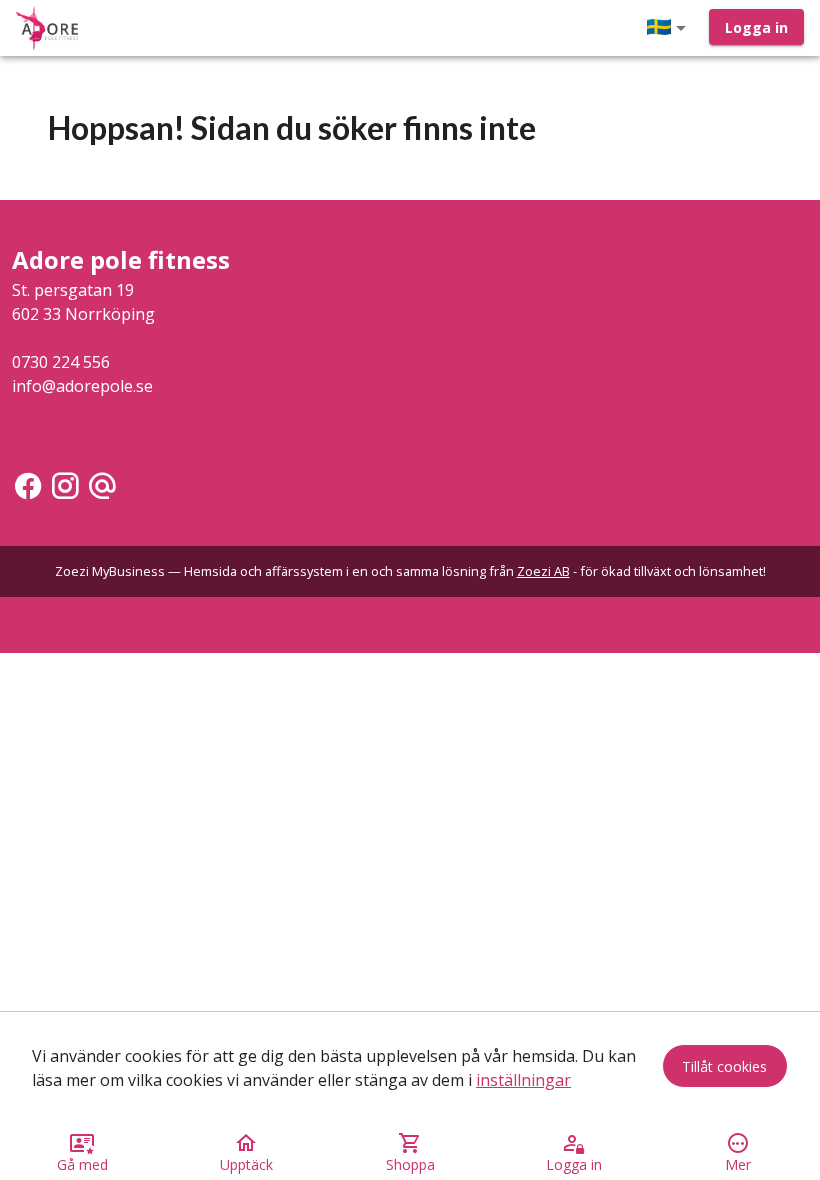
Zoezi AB (543, 571)
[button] (670, 28)
